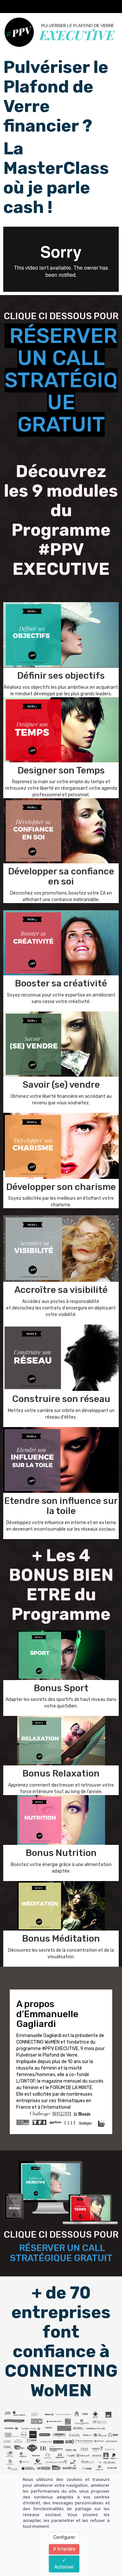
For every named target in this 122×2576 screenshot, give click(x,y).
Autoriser (64, 2567)
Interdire (66, 2549)
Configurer (64, 2537)
